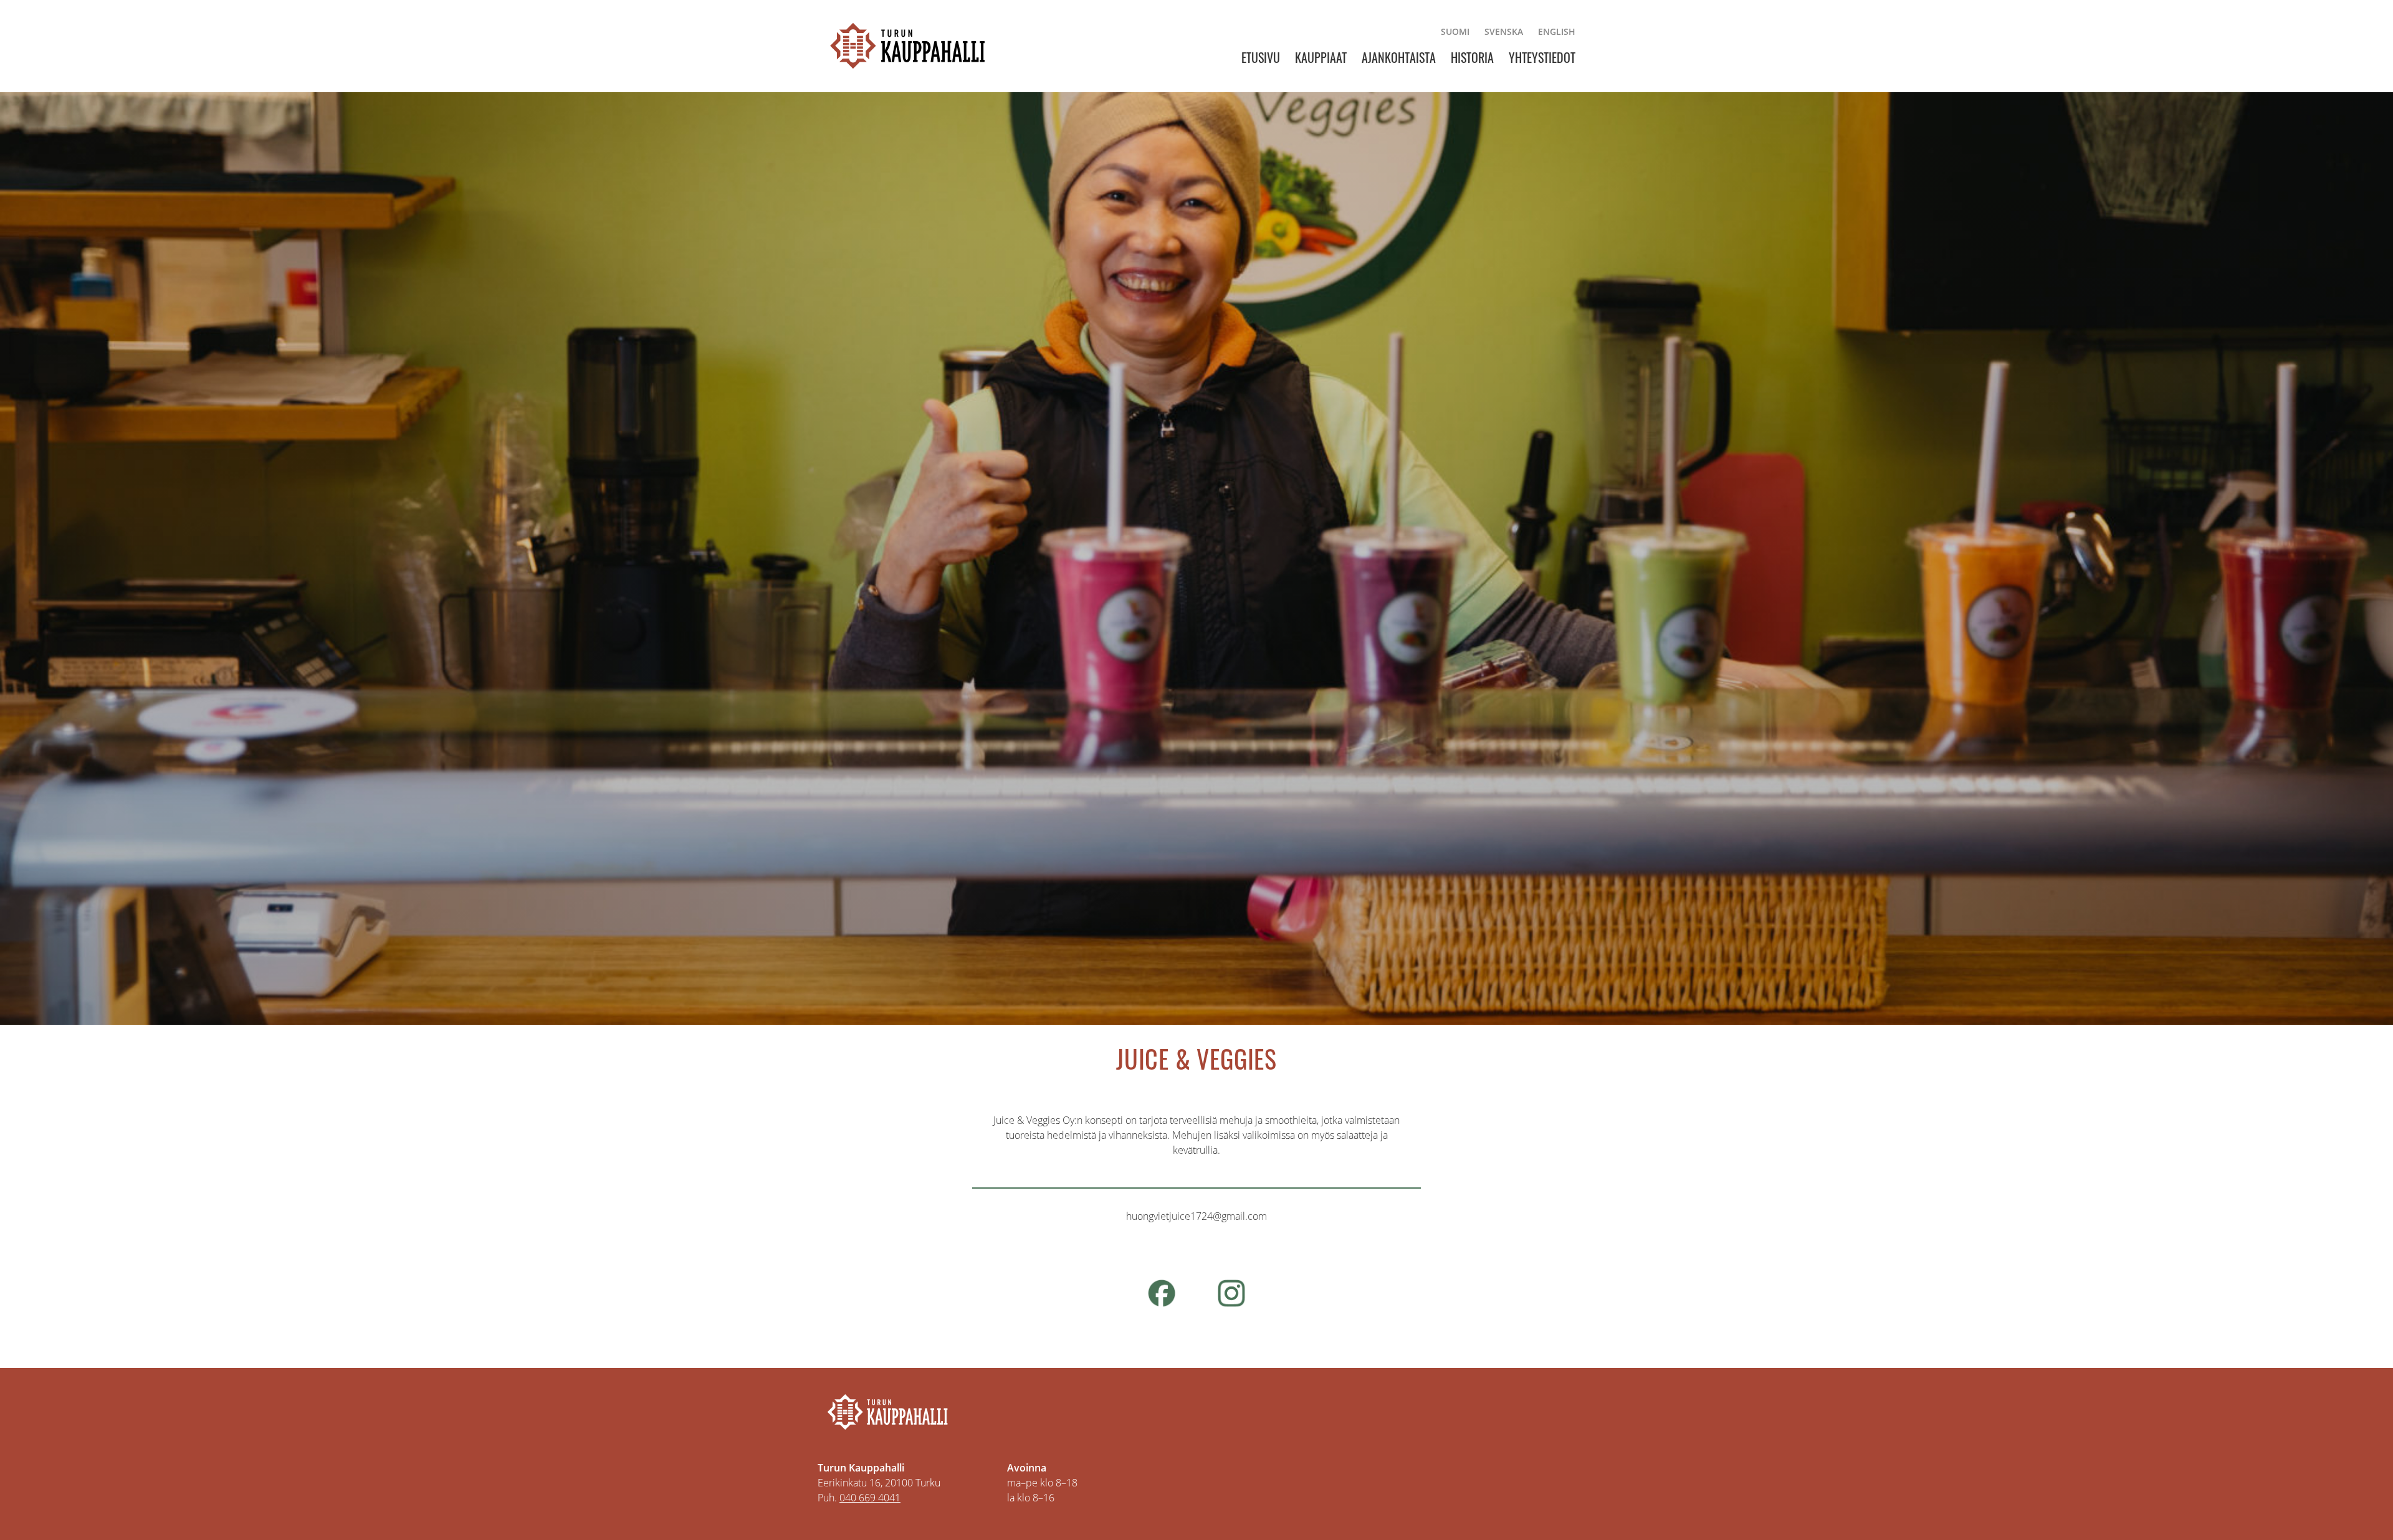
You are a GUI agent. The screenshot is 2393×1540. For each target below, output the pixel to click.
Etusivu (1261, 57)
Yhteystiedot (1542, 57)
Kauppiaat (1321, 57)
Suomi (1455, 31)
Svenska (1504, 31)
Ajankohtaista (1399, 57)
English (1557, 31)
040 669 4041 (870, 1498)
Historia (1472, 57)
